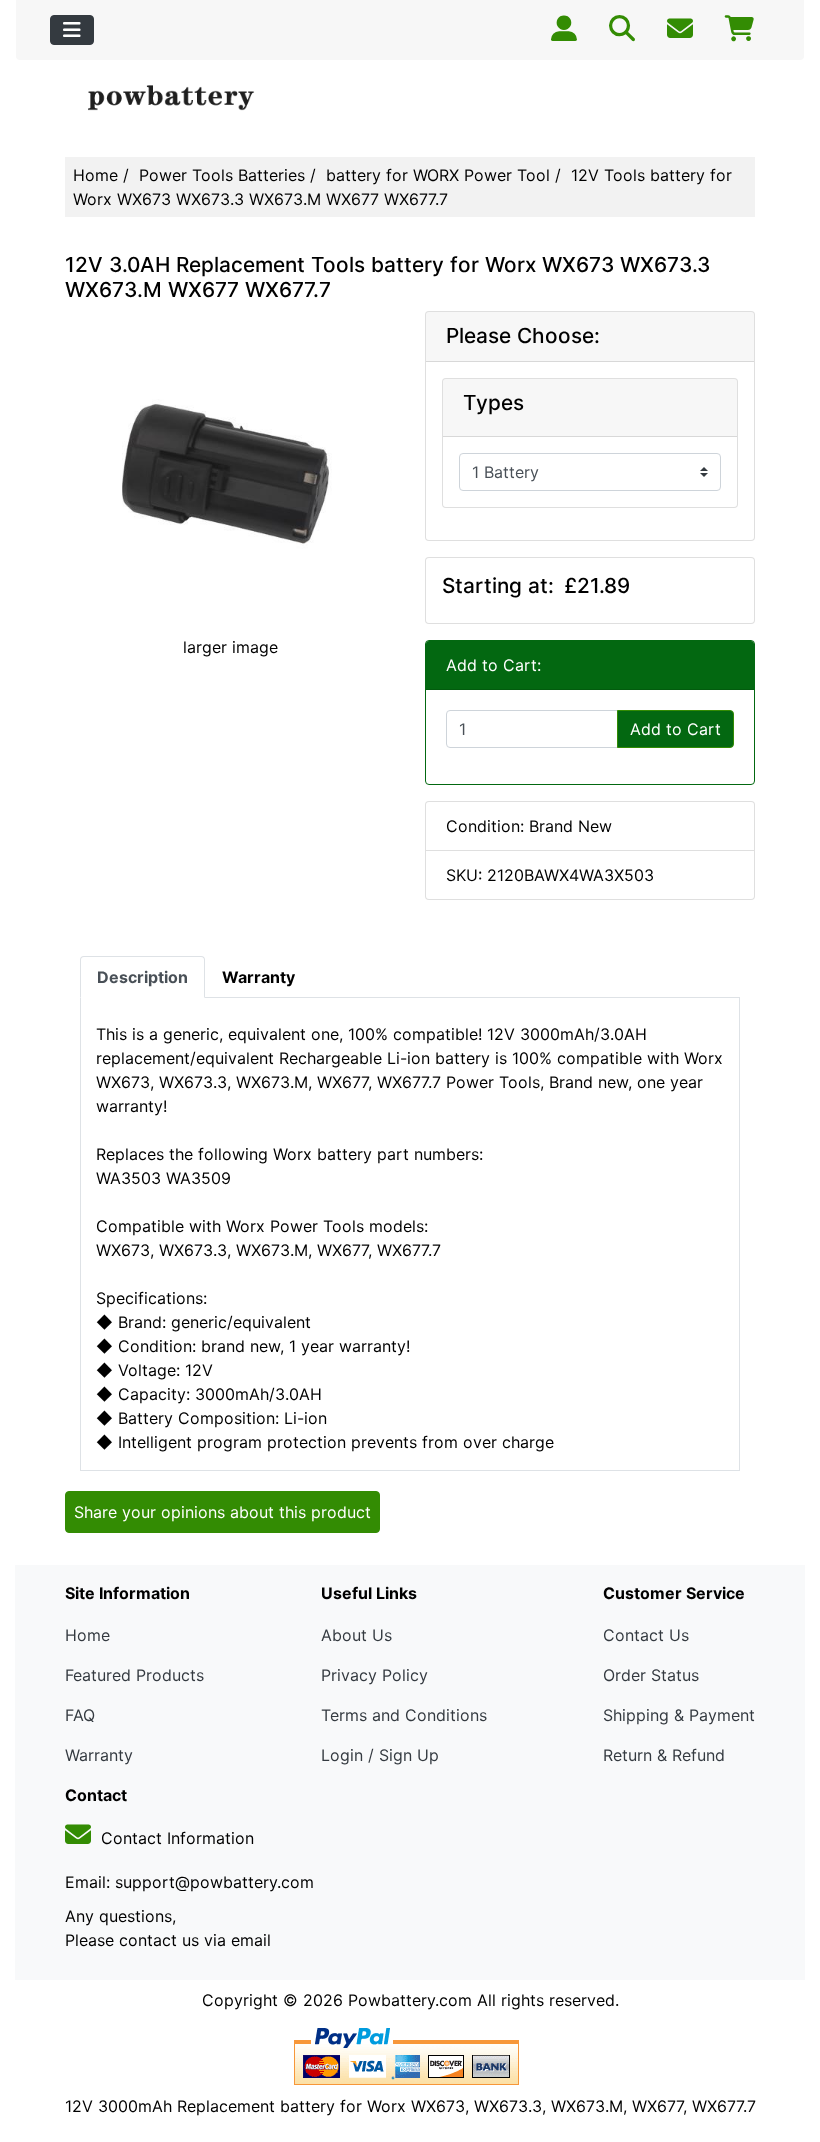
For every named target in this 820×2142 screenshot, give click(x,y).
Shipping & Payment (679, 1715)
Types (493, 403)
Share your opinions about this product (222, 1512)
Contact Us (646, 1635)
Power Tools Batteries (222, 175)
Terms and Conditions (404, 1715)
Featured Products (134, 1675)
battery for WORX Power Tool (438, 175)
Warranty (99, 1755)
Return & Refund (664, 1755)
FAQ (80, 1715)
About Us (356, 1635)
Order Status (651, 1675)
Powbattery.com (410, 2000)
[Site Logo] (180, 98)
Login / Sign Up (380, 1755)
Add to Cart (675, 729)
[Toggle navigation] (72, 30)
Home (95, 175)
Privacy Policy (374, 1675)
